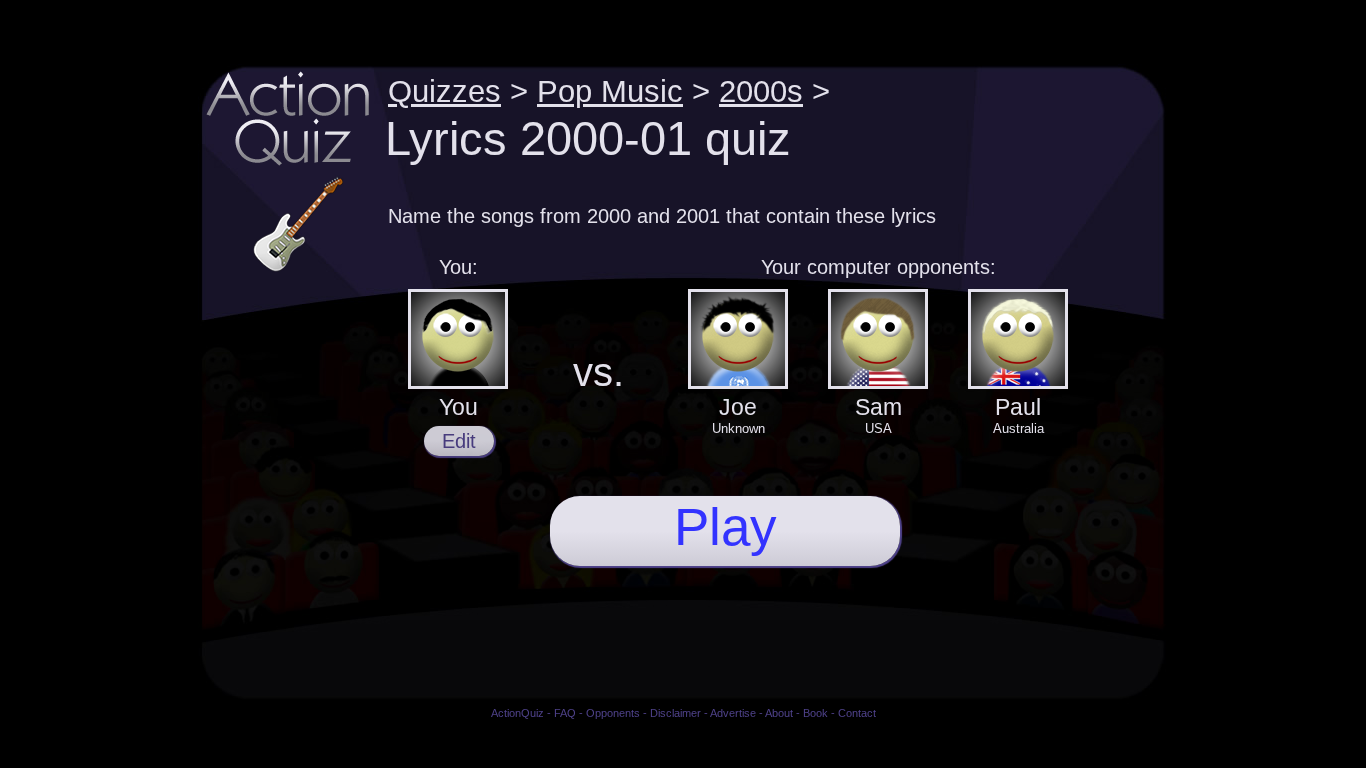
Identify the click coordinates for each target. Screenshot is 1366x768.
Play (725, 526)
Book (815, 713)
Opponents (613, 713)
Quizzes (444, 91)
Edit (459, 441)
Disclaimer (675, 713)
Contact (857, 713)
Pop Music (610, 91)
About (779, 713)
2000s (761, 91)
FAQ (565, 713)
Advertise (733, 713)
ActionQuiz (517, 713)
